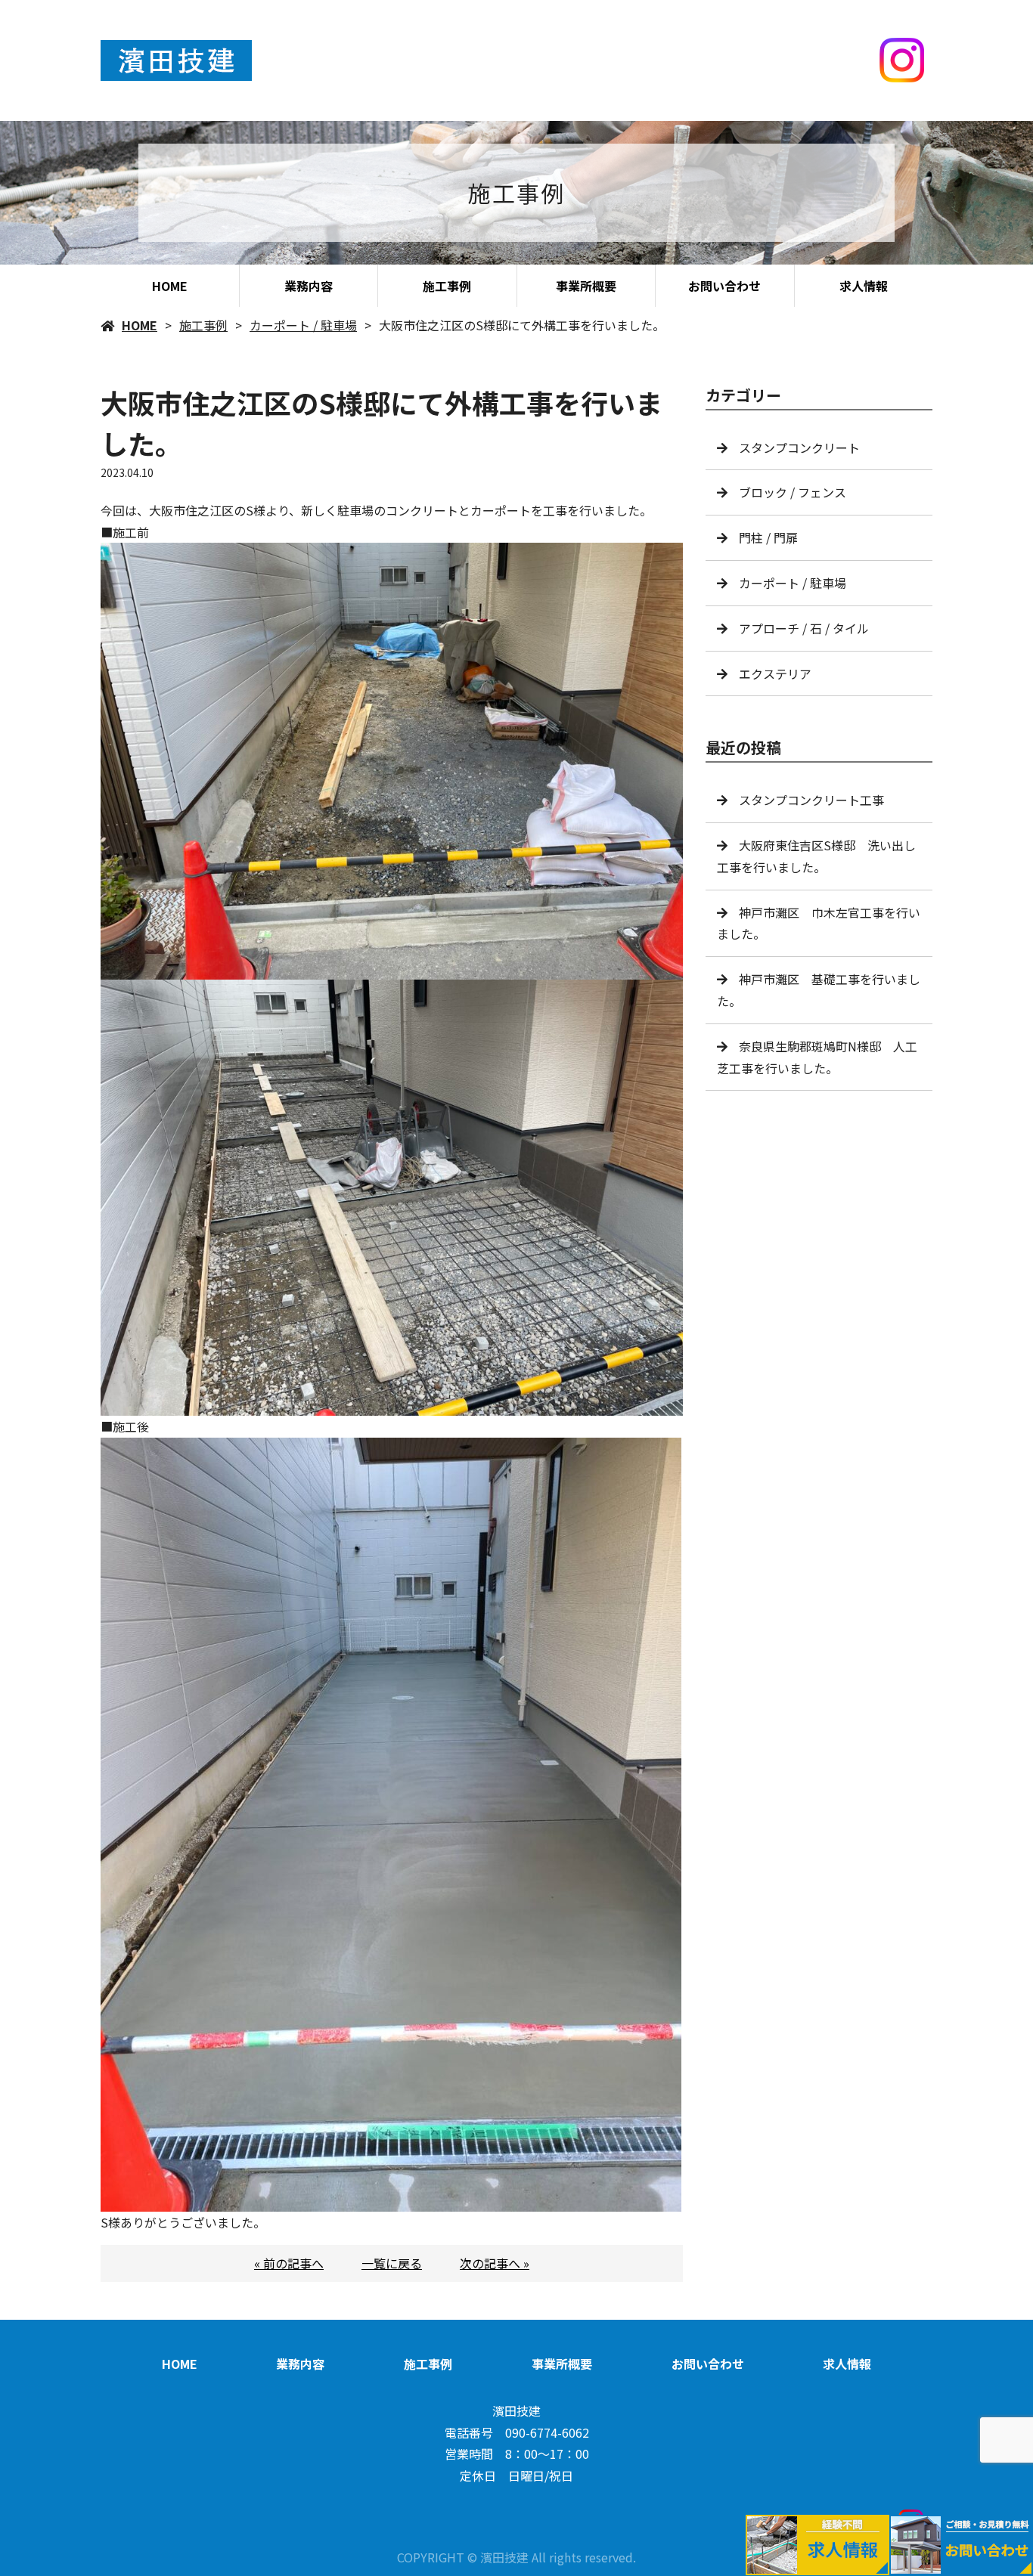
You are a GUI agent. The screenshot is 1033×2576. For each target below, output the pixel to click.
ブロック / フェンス (793, 492)
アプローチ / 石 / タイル (804, 628)
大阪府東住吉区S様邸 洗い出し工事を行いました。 (816, 856)
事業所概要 (586, 286)
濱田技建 (516, 2410)
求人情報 (864, 286)
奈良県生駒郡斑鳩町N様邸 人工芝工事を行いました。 (817, 1057)
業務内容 (309, 286)
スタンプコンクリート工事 (811, 800)
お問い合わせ (724, 286)
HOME (170, 286)
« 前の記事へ (289, 2263)
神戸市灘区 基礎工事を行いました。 (819, 990)
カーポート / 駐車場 (303, 325)
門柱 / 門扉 (768, 537)
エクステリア (775, 673)
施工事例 (447, 286)
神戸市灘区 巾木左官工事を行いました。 (819, 923)
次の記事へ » (495, 2263)
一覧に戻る (392, 2263)
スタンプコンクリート (799, 447)
